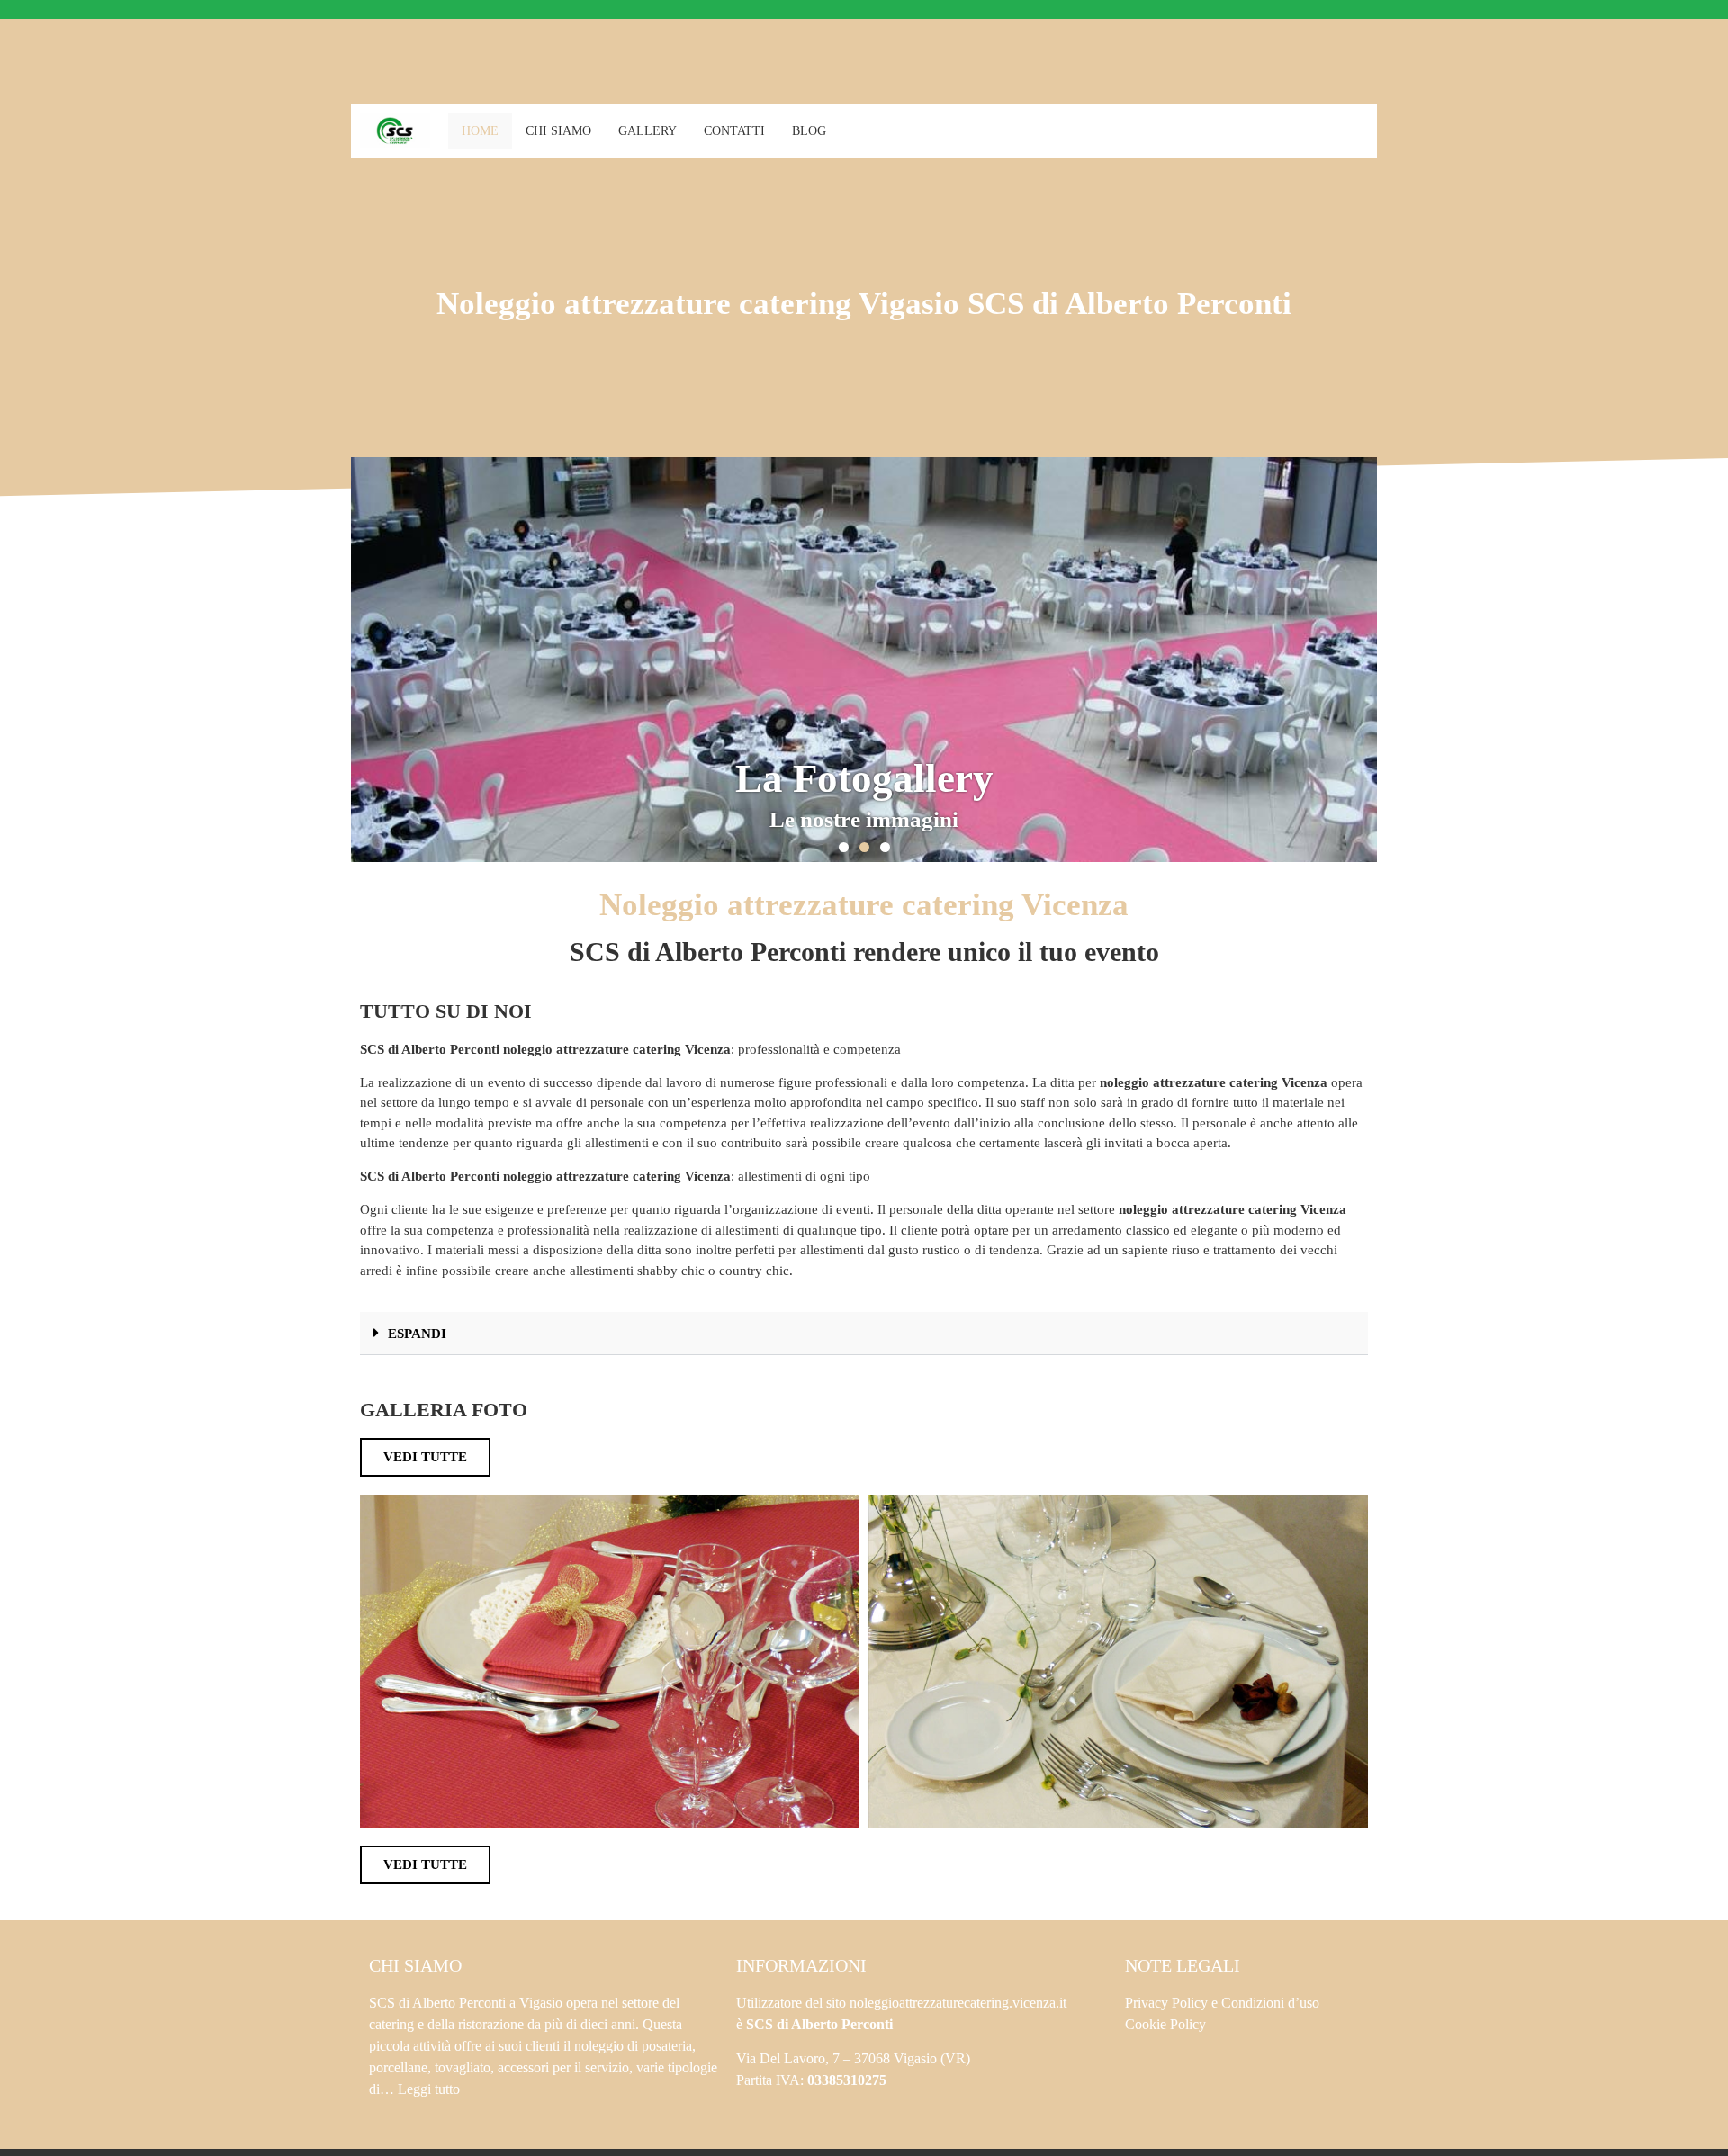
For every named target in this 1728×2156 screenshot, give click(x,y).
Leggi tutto (429, 2089)
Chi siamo (558, 131)
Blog (809, 131)
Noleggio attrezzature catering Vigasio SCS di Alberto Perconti (864, 304)
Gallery (648, 131)
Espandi (417, 1334)
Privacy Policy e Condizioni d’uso (1222, 2003)
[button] (844, 847)
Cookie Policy (1165, 2024)
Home (480, 131)
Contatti (734, 131)
